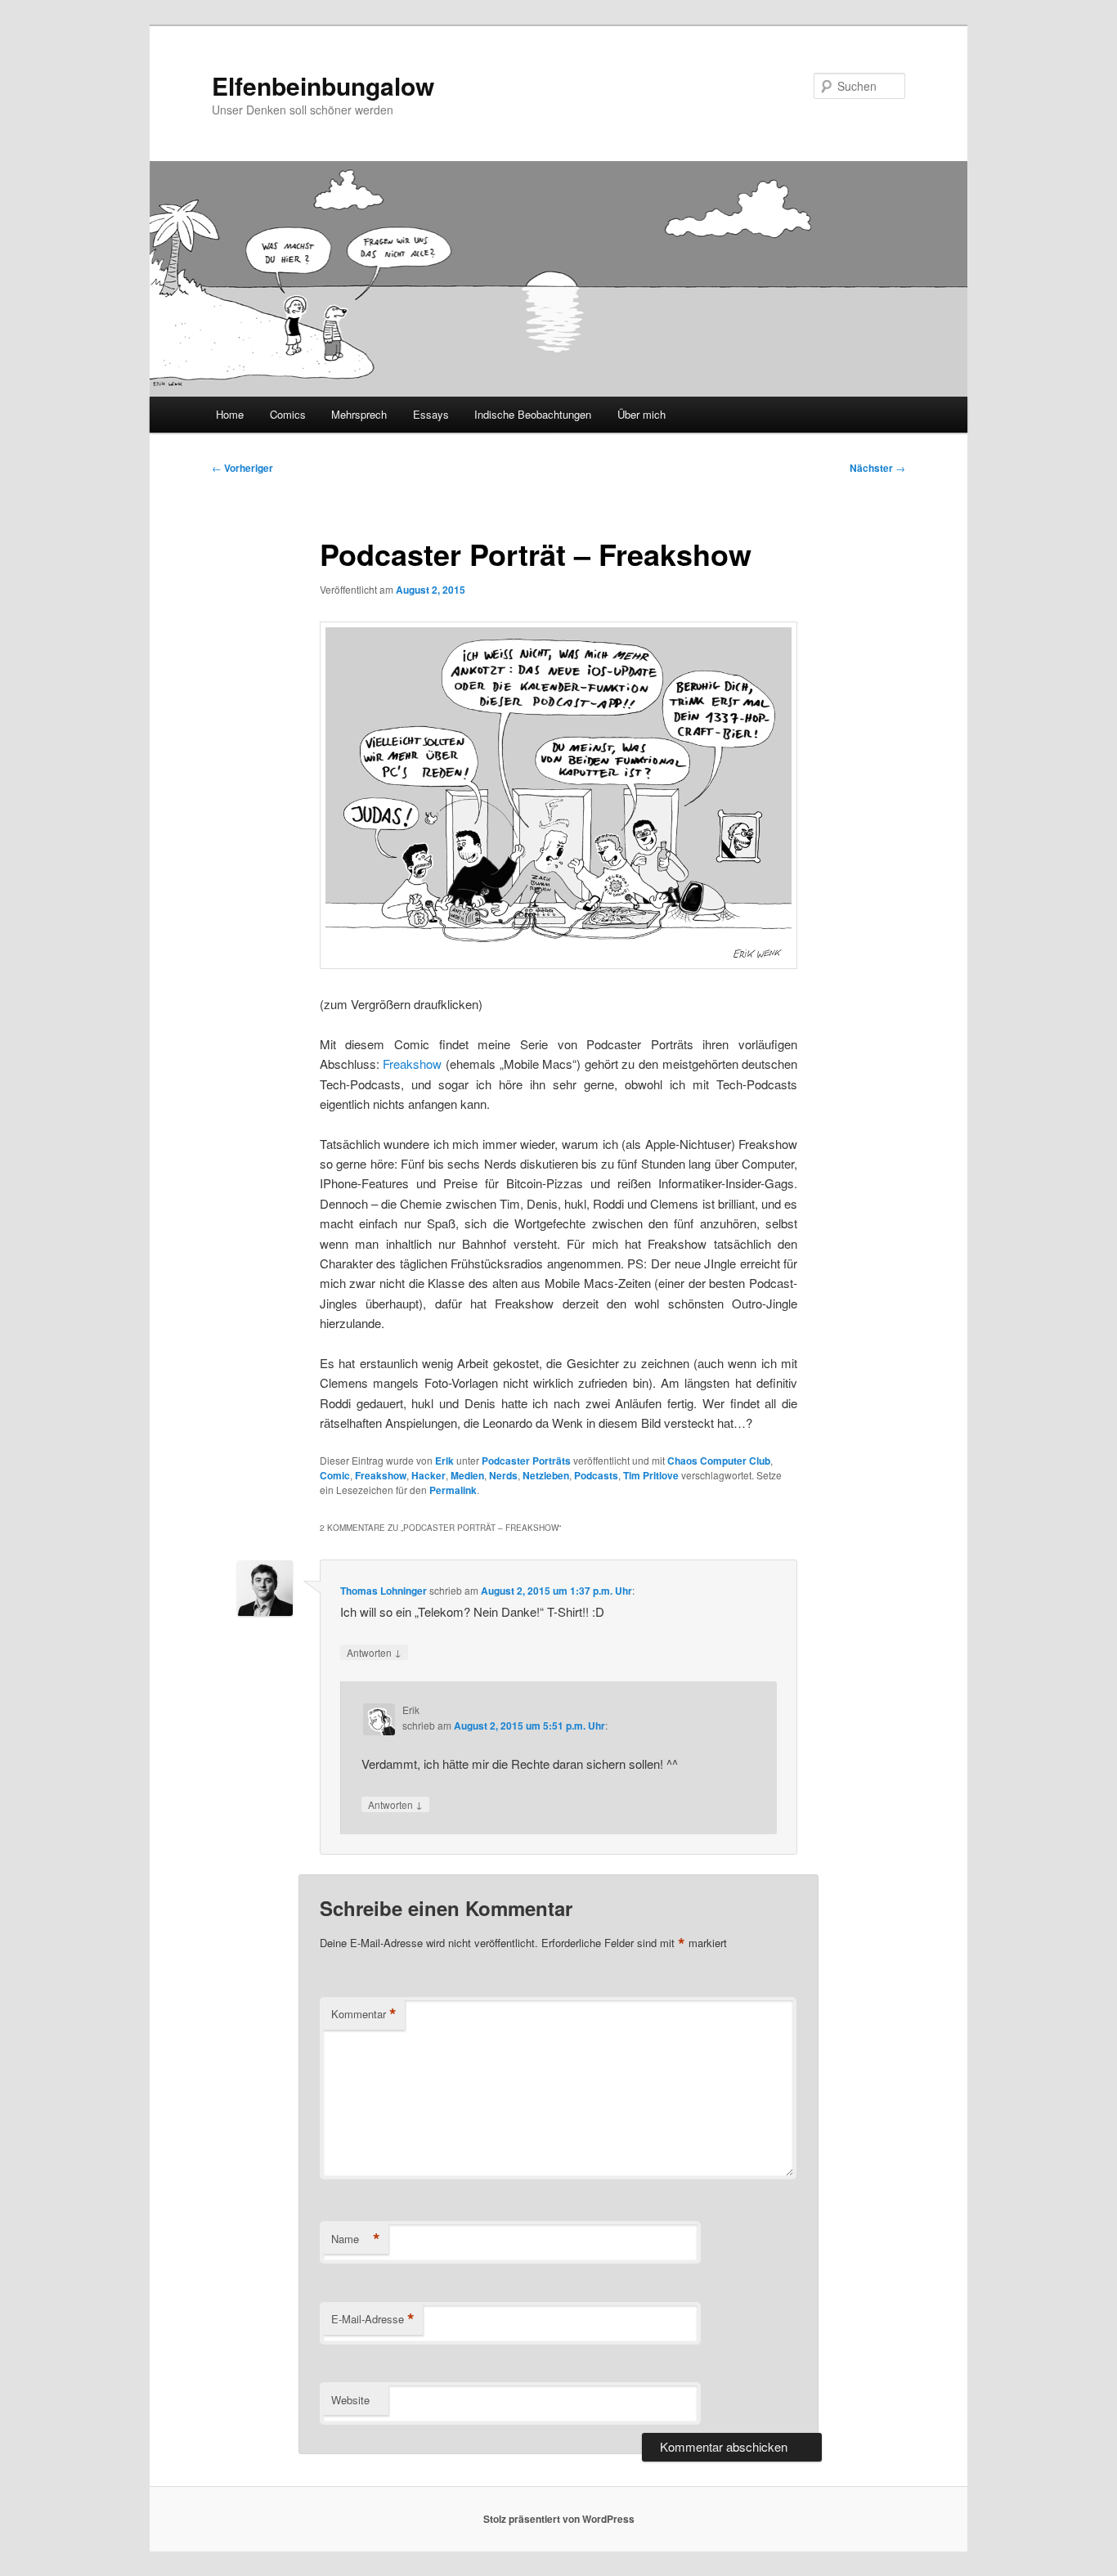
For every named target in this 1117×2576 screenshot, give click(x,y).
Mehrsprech (359, 414)
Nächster (877, 468)
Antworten (374, 1652)
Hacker (428, 1475)
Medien (467, 1475)
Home (230, 414)
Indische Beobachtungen (533, 414)
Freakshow (412, 1064)
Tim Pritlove (651, 1475)
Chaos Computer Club (719, 1461)
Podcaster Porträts (526, 1461)
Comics (288, 414)
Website (350, 2400)
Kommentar (364, 2014)
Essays (431, 414)
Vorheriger (242, 468)
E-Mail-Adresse (373, 2319)
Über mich (641, 414)
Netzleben (546, 1475)
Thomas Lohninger (384, 1591)
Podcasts (596, 1475)
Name (356, 2239)
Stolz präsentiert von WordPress (559, 2519)
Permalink (453, 1490)
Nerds (503, 1475)
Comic (335, 1475)
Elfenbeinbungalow (323, 85)
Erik (444, 1461)
